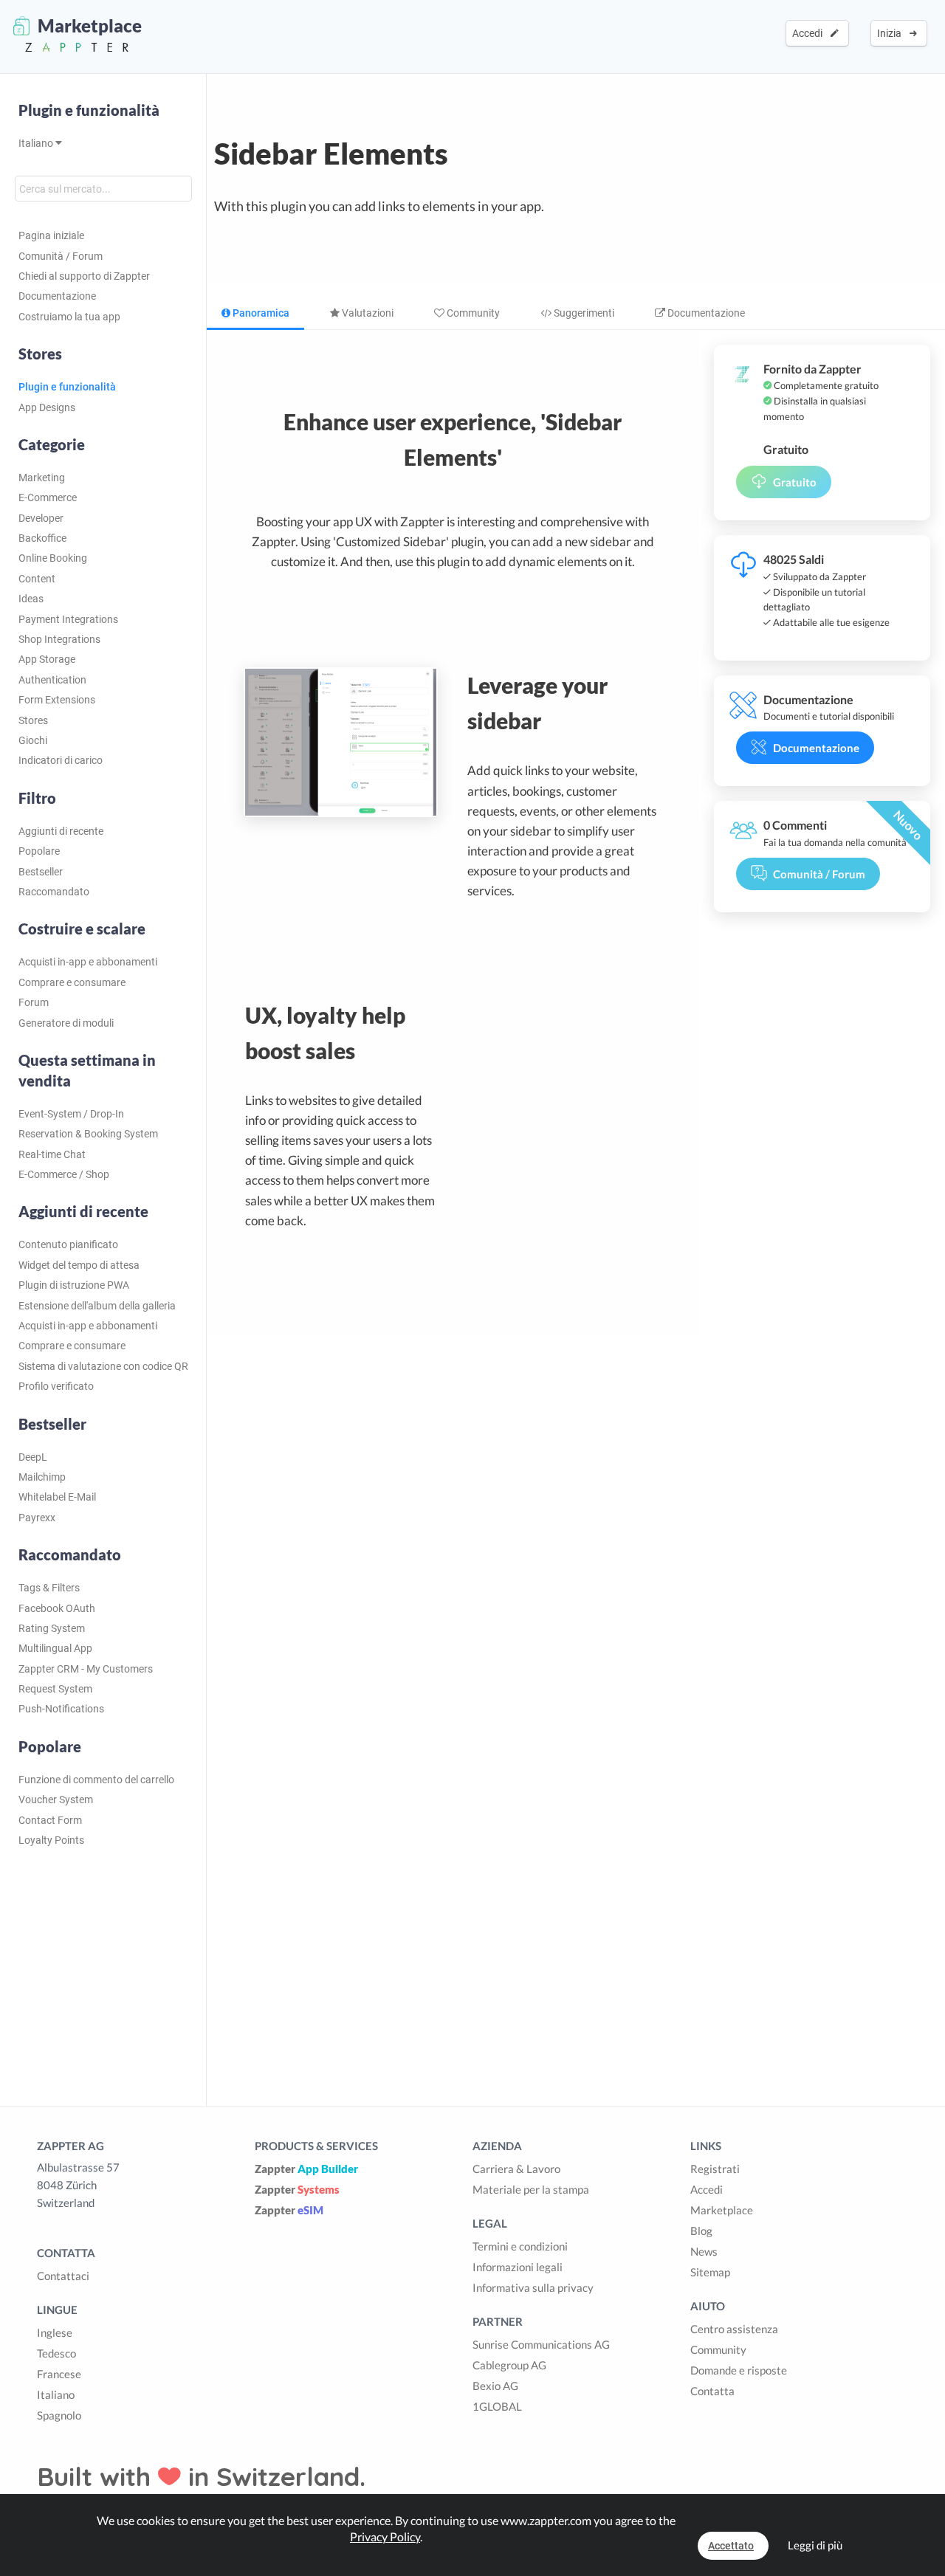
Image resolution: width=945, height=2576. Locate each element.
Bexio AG (495, 2386)
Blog (701, 2231)
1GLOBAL (497, 2406)
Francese (59, 2374)
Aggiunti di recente (61, 831)
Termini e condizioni (520, 2246)
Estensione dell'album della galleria (97, 1306)
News (704, 2251)
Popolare (39, 851)
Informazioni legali (518, 2267)
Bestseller (41, 872)
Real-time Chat (52, 1154)
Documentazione (57, 296)
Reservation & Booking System (88, 1134)
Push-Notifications (61, 1709)
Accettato (731, 2546)
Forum (34, 1002)
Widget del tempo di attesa (79, 1265)
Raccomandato (54, 892)
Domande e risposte (739, 2370)
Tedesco (56, 2353)
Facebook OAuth (57, 1608)
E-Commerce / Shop (64, 1174)
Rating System (52, 1628)
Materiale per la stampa (531, 2189)
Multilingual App (55, 1648)
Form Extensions (57, 700)
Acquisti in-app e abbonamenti (88, 962)
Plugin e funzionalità (89, 110)
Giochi (33, 740)
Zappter (306, 2169)
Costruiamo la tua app (69, 317)
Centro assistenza (734, 2329)
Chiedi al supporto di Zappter (84, 276)
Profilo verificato (56, 1386)
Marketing (42, 478)
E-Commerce (48, 497)
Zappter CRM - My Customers (86, 1669)
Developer (41, 518)
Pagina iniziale (51, 235)
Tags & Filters (49, 1588)
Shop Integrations (59, 639)
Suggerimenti (583, 313)
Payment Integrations (68, 619)
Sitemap (710, 2272)
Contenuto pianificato (68, 1244)
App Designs (47, 407)
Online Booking (53, 558)
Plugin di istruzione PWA (74, 1285)
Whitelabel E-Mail (57, 1497)
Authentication (52, 680)
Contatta (712, 2391)
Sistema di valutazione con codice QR (103, 1366)
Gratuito (795, 482)
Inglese (55, 2332)
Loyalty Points (51, 1840)
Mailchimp (42, 1477)
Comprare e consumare (72, 982)
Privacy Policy (385, 2537)
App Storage (47, 659)
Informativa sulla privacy (533, 2287)
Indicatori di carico (61, 760)
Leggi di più (815, 2545)
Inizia (891, 33)
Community (472, 313)
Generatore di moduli (66, 1023)
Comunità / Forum (61, 256)
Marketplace (722, 2210)
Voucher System (56, 1800)
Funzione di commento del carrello (96, 1780)
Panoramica (260, 313)
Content (37, 579)
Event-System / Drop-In (71, 1114)
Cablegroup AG (509, 2365)
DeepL (33, 1457)
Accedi (810, 33)
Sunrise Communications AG (541, 2344)
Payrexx (37, 1518)
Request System (55, 1689)
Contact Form (50, 1820)
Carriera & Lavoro (516, 2169)
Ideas (31, 599)
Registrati (715, 2169)
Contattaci (63, 2276)
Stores (33, 720)
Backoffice (42, 538)
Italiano (37, 143)
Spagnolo (59, 2415)
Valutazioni (367, 313)
